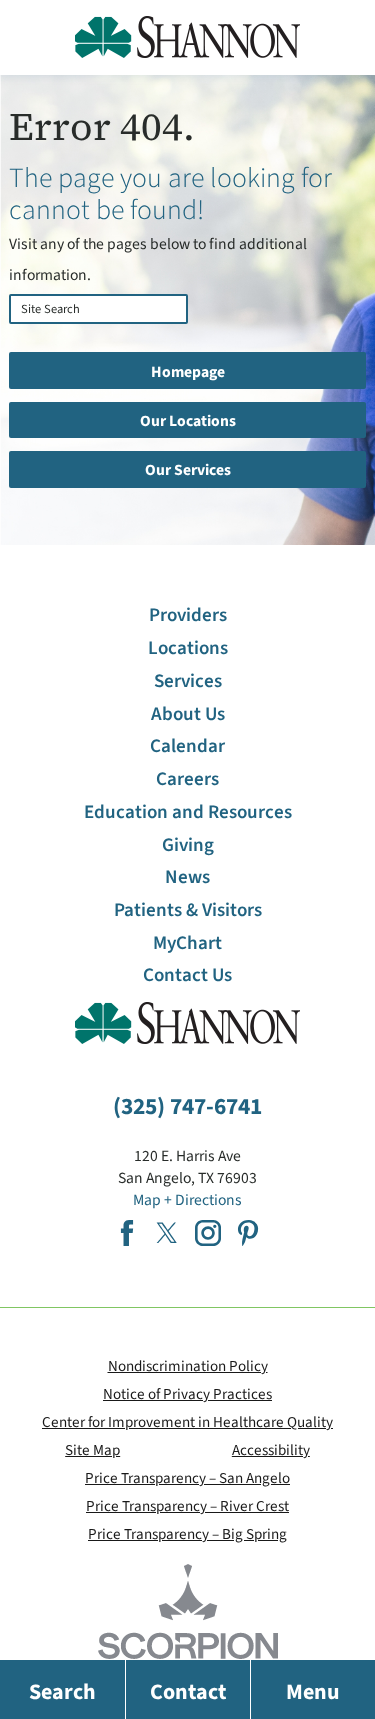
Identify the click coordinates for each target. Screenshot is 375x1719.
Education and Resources (188, 812)
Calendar (187, 746)
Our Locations (188, 421)
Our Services (188, 470)
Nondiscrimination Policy (188, 1366)
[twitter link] (167, 1233)
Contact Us (187, 975)
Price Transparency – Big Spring (187, 1534)
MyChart (187, 943)
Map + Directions (187, 1200)
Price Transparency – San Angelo (187, 1478)
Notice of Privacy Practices (187, 1394)
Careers (187, 779)
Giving (188, 845)
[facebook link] (127, 1233)
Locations (188, 648)
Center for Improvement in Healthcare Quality (187, 1422)
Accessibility (271, 1450)
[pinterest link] (248, 1233)
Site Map (92, 1450)
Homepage (188, 372)
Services (188, 681)
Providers (188, 615)
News (187, 877)
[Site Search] (15, 336)
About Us (188, 714)
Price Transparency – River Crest (187, 1506)
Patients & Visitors (188, 910)
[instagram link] (208, 1233)
